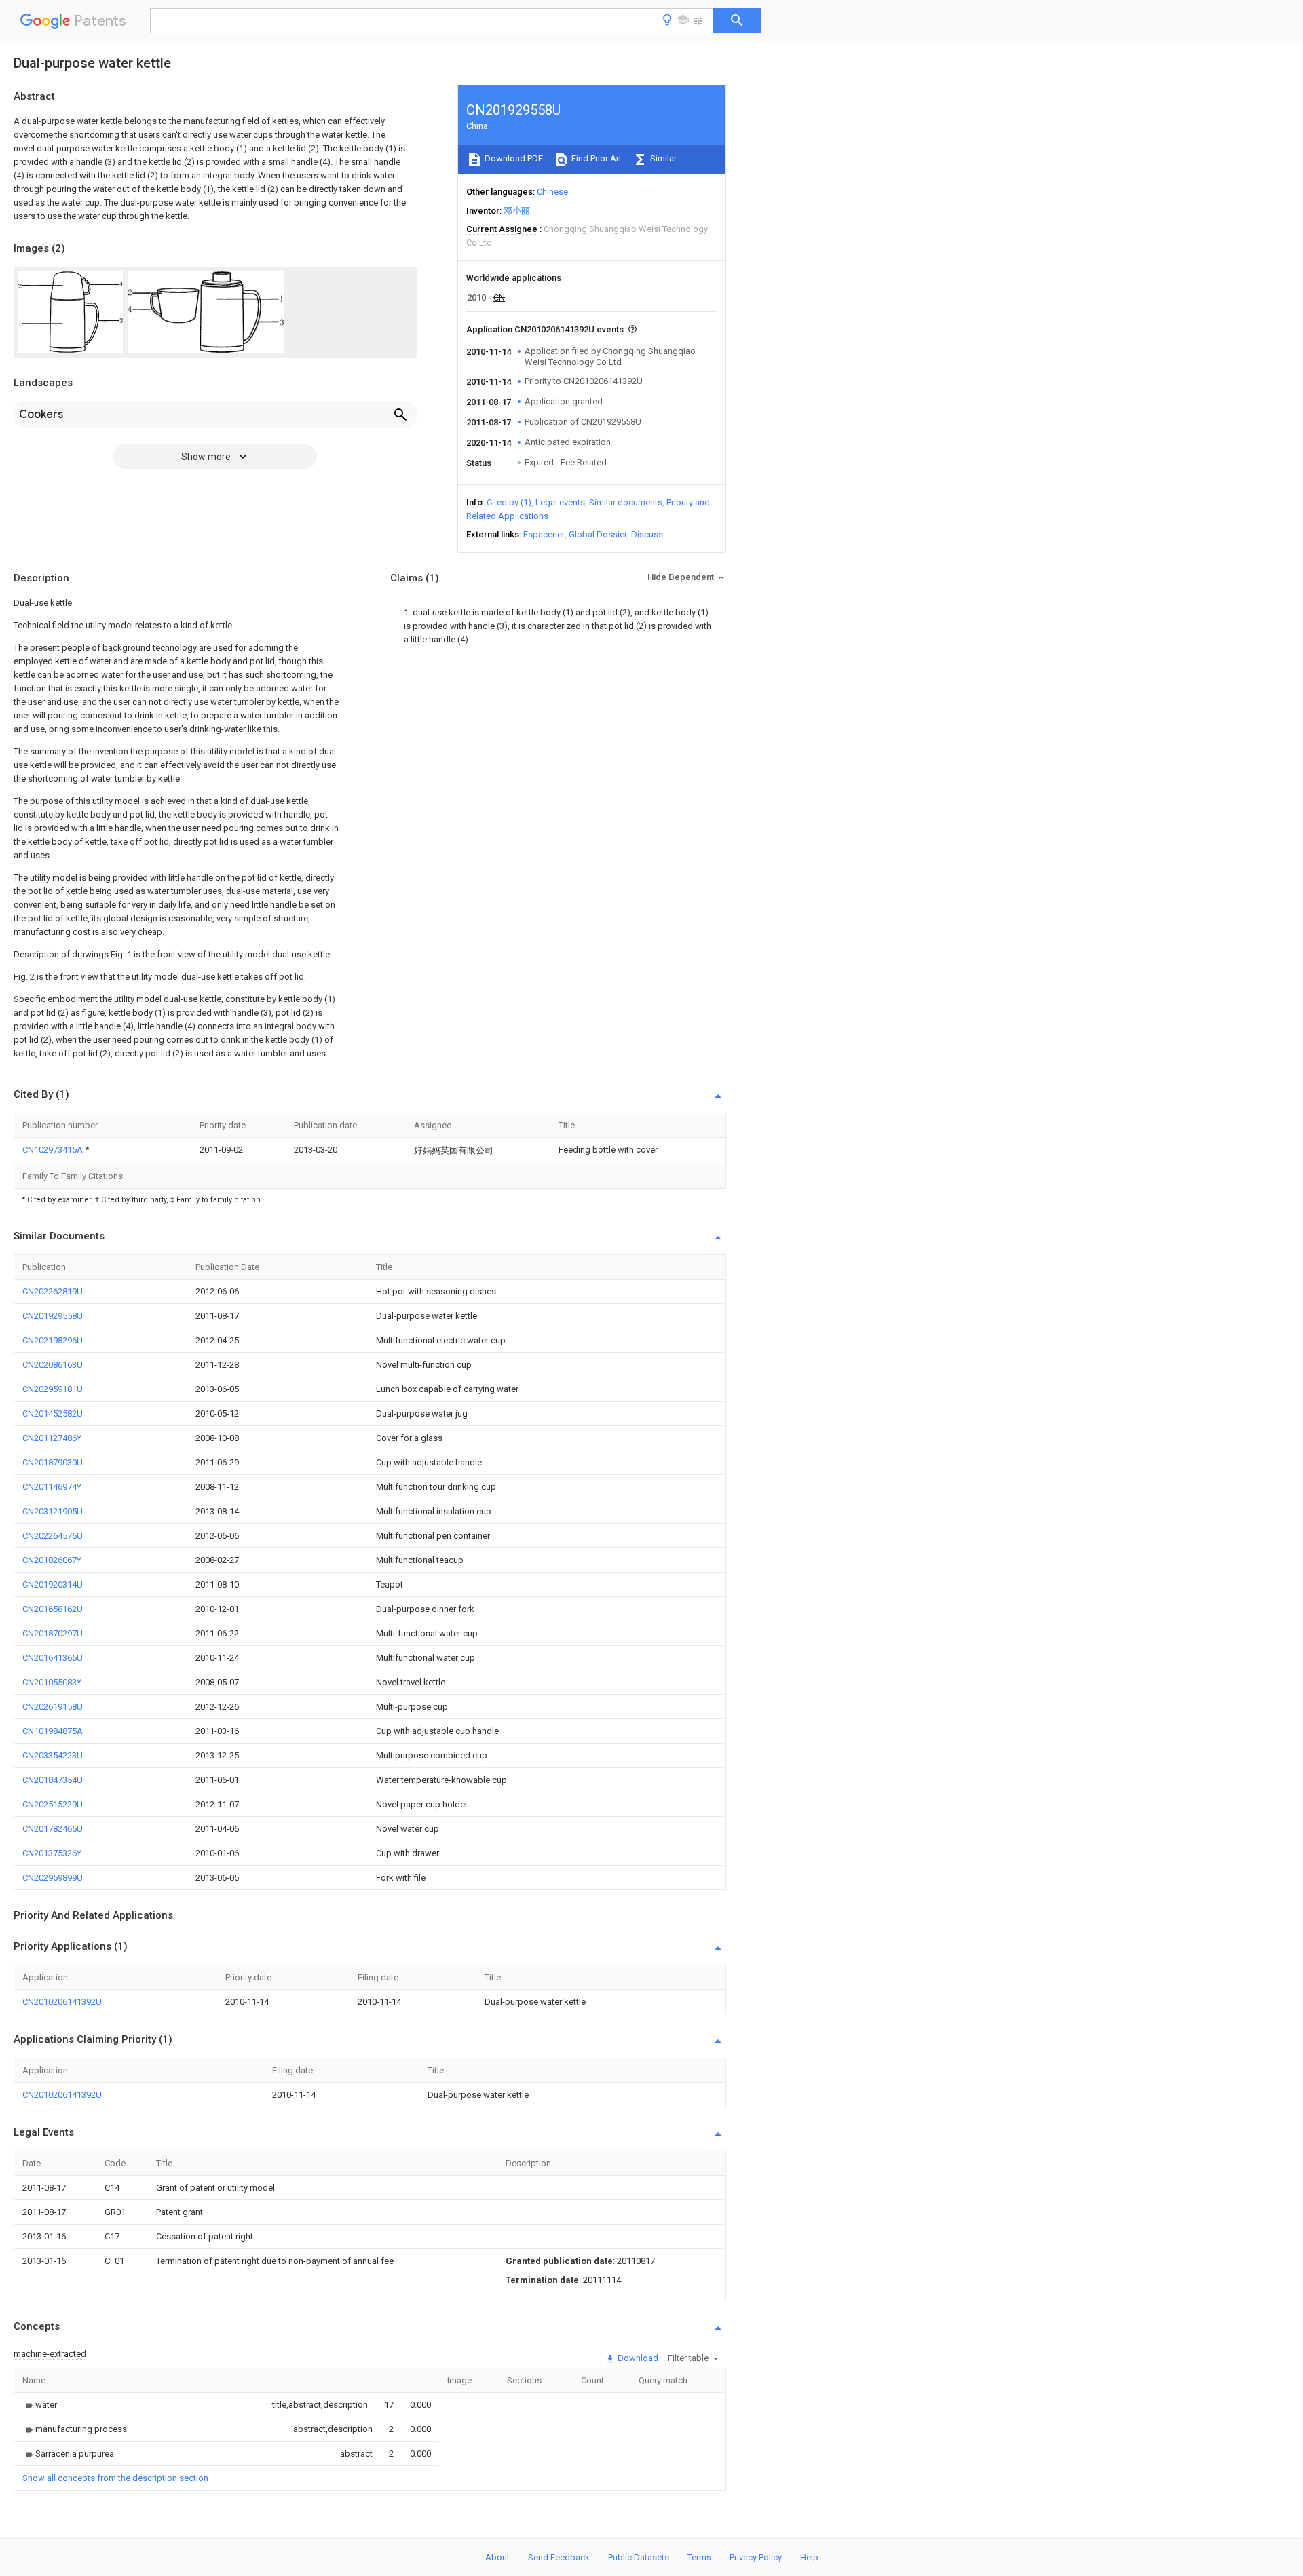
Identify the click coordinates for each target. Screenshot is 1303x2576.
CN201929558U (53, 1316)
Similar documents (626, 502)
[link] (40, 2405)
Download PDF (513, 158)
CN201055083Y (52, 1682)
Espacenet (544, 534)
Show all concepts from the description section (115, 2478)
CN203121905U (53, 1511)
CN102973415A (54, 1150)
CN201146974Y (52, 1487)
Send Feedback (559, 2557)
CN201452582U (53, 1414)
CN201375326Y (52, 1853)
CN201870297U (53, 1633)
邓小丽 (517, 211)
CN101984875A (53, 1731)
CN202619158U (53, 1707)
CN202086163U (53, 1365)
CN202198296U (53, 1340)
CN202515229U (53, 1804)
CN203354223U (53, 1755)
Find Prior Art (596, 158)
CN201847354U (53, 1780)
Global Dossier (598, 534)
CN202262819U (53, 1291)
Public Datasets (639, 2557)
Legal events (560, 502)
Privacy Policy (756, 2557)
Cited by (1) (509, 502)
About (497, 2557)
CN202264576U (53, 1536)
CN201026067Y (52, 1560)
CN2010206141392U (62, 2002)
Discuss (647, 534)
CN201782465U (53, 1829)
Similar (662, 158)
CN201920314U (53, 1584)
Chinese (552, 192)
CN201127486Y (52, 1438)
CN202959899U (53, 1878)
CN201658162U (53, 1609)
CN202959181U (53, 1389)
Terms (699, 2557)
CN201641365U (53, 1658)
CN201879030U (53, 1462)
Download (637, 2358)
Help (809, 2557)
